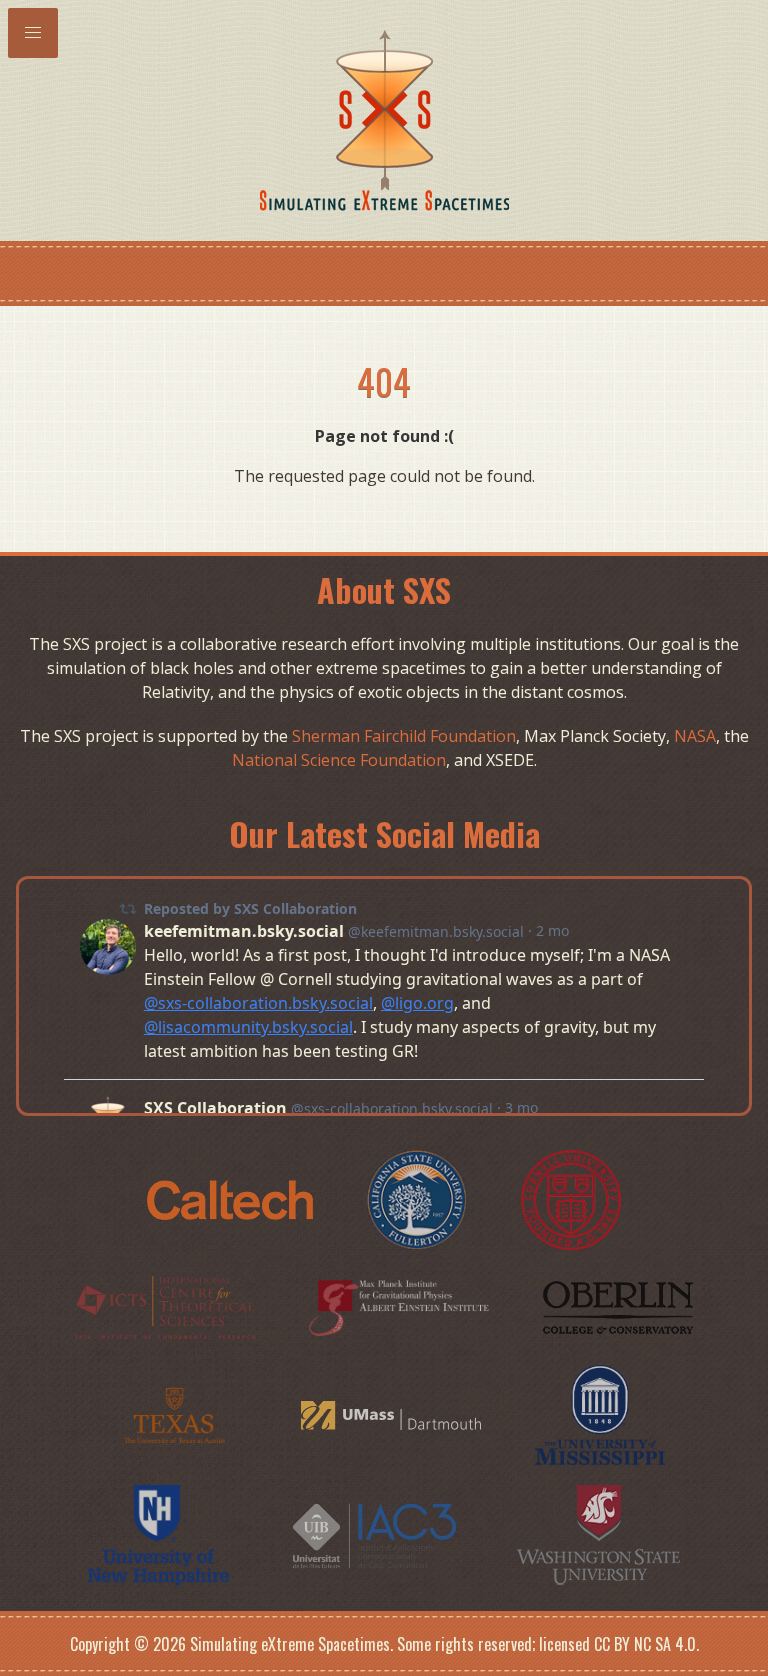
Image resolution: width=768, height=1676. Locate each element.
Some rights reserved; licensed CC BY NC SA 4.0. (548, 1644)
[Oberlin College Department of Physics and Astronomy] (618, 1306)
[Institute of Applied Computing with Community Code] (375, 1534)
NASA (695, 736)
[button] (33, 33)
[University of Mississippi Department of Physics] (600, 1414)
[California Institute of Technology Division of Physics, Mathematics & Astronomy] (232, 1199)
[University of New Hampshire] (161, 1534)
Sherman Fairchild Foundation (404, 736)
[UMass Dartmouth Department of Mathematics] (393, 1414)
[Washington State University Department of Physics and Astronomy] (598, 1534)
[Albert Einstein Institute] (401, 1306)
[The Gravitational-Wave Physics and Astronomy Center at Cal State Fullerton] (419, 1199)
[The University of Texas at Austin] (176, 1414)
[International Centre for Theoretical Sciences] (167, 1306)
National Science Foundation (339, 760)
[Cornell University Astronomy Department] (571, 1199)
